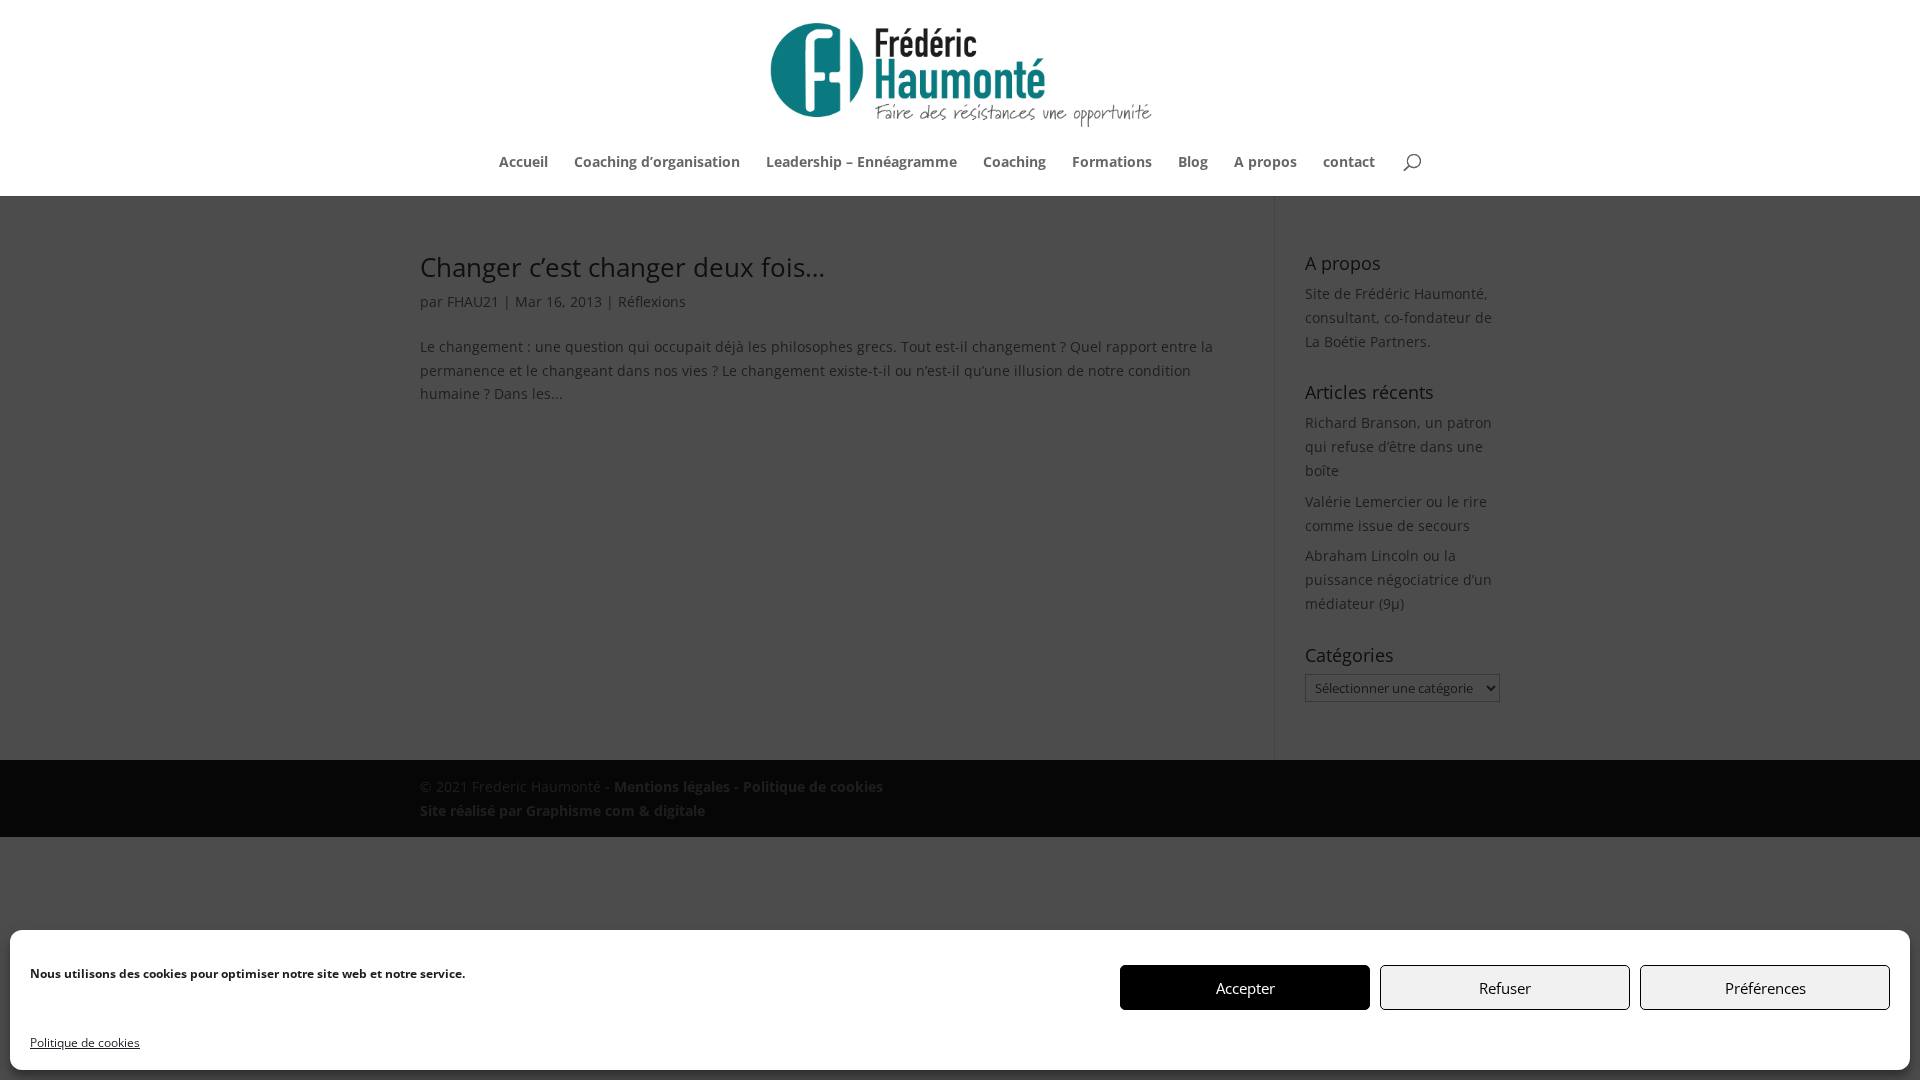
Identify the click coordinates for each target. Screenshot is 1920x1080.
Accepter (1245, 988)
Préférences (1765, 988)
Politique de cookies (85, 1042)
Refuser (1505, 988)
